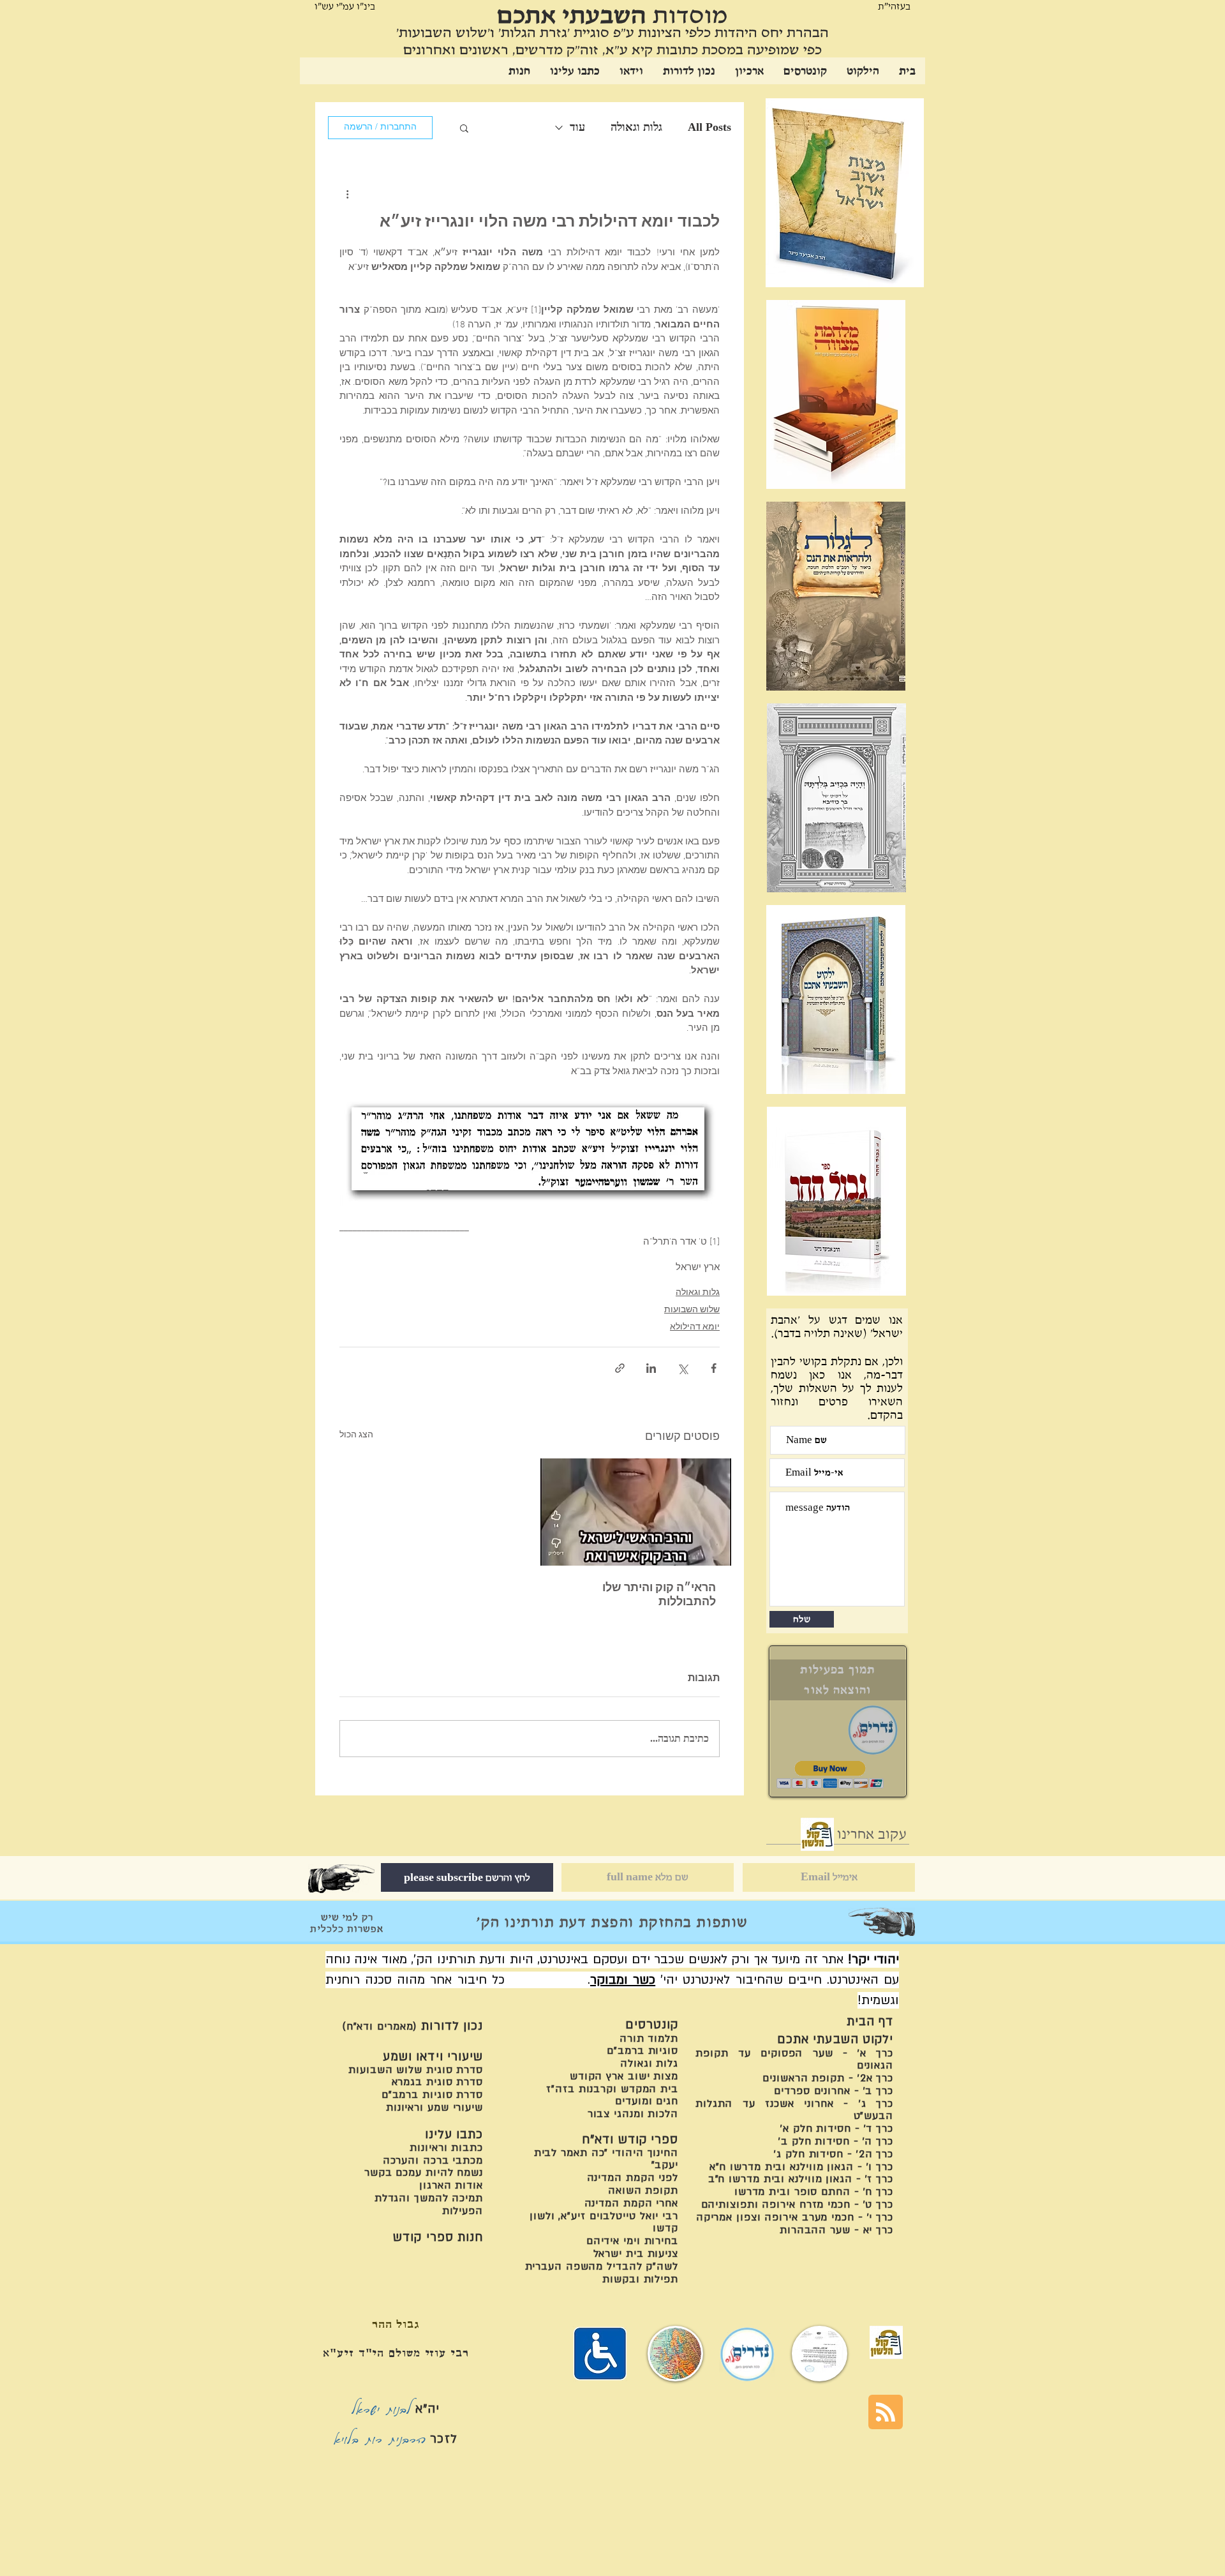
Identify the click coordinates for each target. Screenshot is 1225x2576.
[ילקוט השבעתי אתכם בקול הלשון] (817, 1834)
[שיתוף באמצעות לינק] (620, 1368)
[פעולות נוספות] (347, 194)
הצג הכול (356, 1435)
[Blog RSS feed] (886, 2413)
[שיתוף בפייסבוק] (714, 1368)
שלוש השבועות (692, 1310)
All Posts (709, 127)
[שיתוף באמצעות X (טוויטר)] (682, 1368)
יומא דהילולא (695, 1327)
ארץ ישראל (698, 1268)
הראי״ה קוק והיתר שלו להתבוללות (659, 1595)
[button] (464, 128)
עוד (577, 127)
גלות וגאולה (636, 127)
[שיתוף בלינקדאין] (651, 1368)
